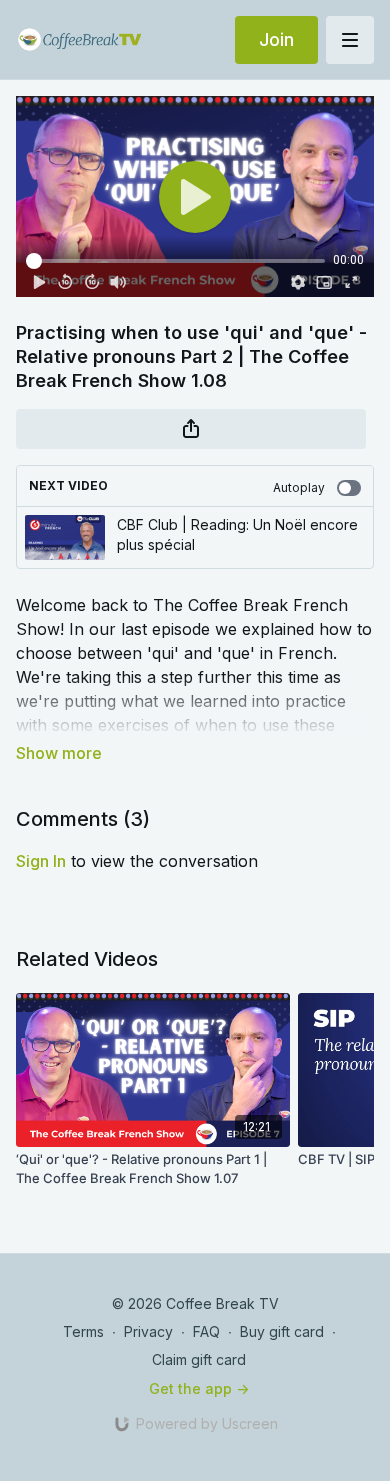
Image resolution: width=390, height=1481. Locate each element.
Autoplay (299, 487)
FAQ (206, 1331)
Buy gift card (282, 1331)
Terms (83, 1331)
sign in (41, 861)
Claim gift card (199, 1359)
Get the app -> (199, 1388)
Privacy (148, 1331)
